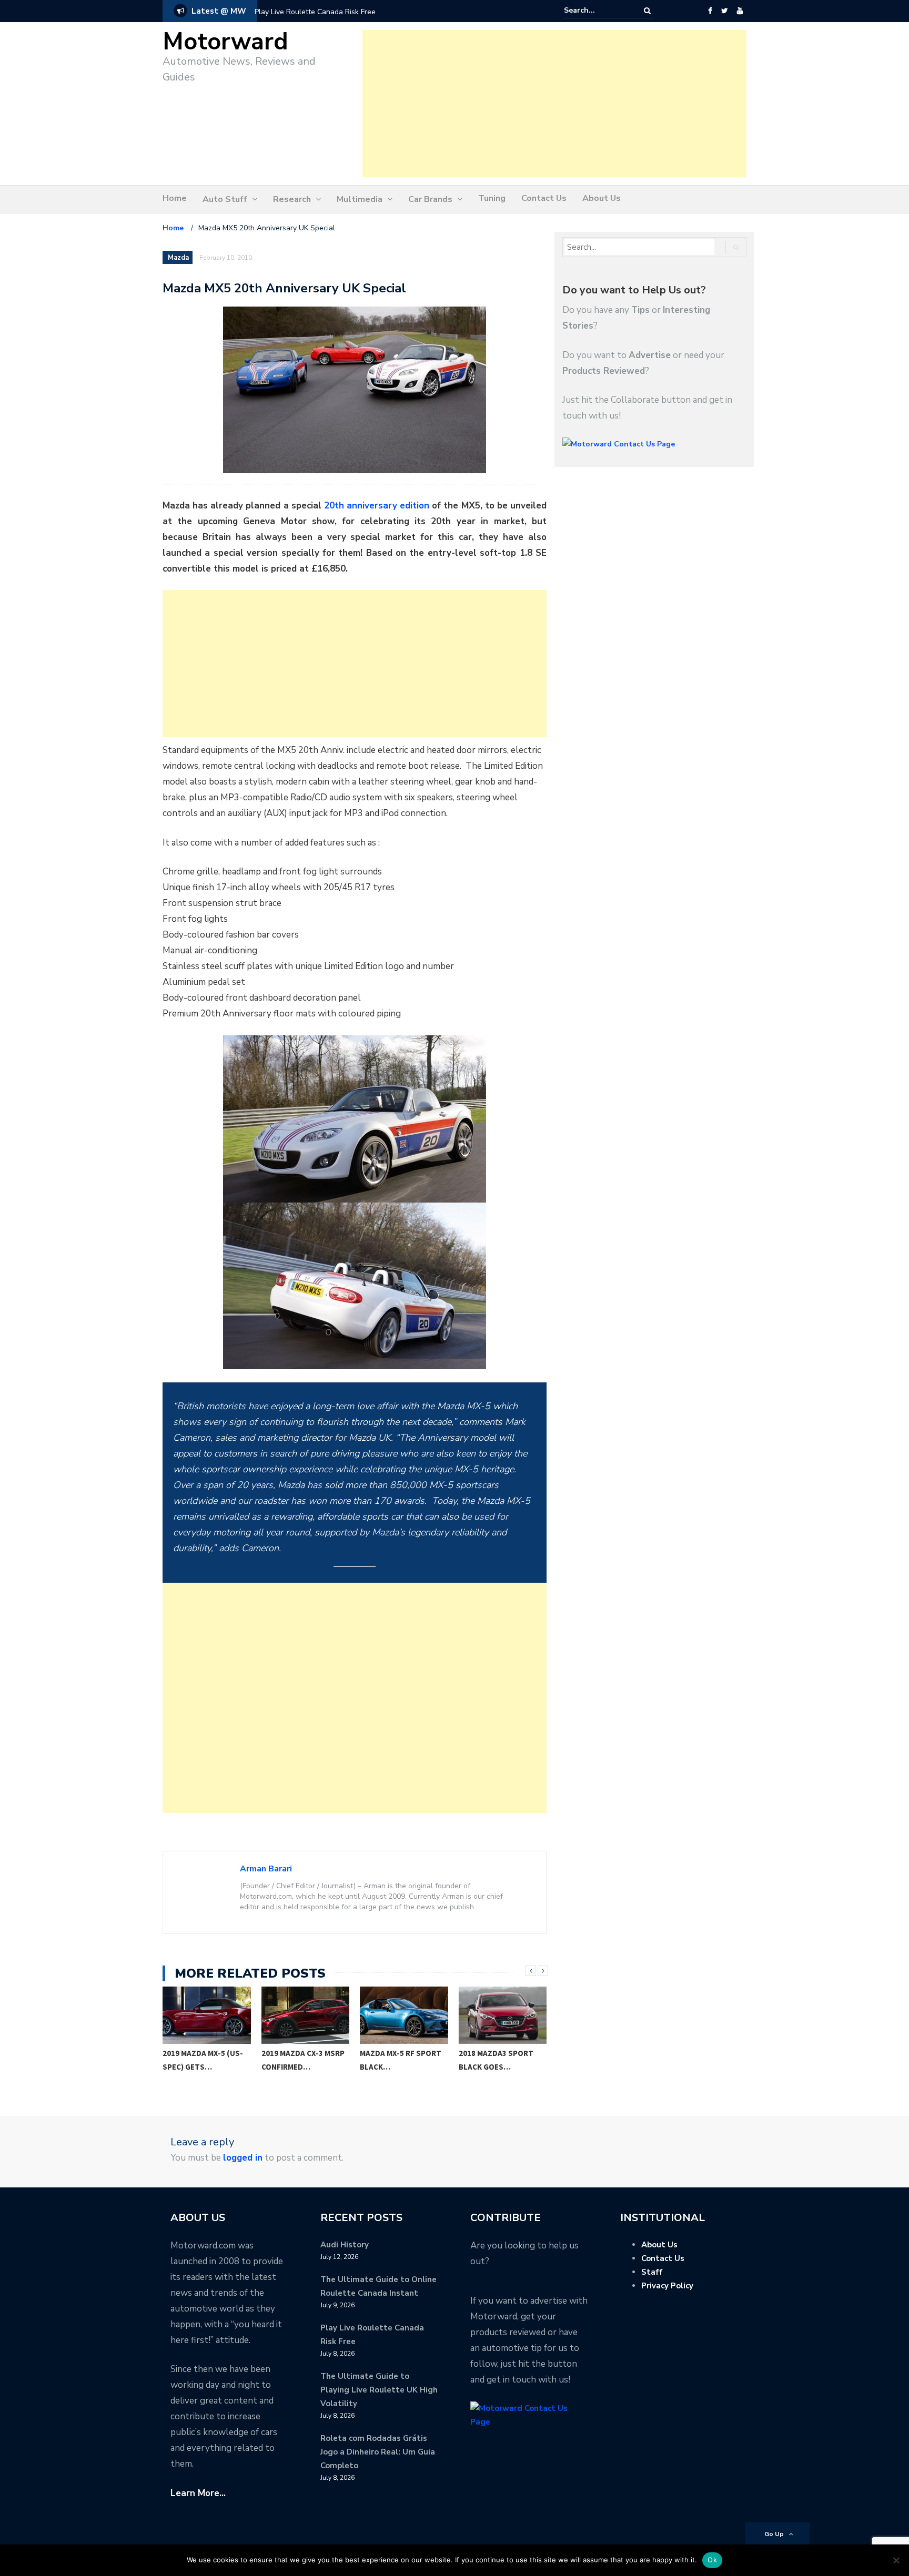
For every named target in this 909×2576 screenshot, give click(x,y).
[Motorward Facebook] (710, 11)
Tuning (492, 198)
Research (292, 199)
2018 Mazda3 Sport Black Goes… (398, 2060)
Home (175, 198)
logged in (243, 2158)
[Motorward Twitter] (724, 11)
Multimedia (360, 199)
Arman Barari (266, 1869)
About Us (602, 198)
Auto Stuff (225, 199)
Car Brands (430, 199)
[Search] (647, 11)
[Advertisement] (554, 104)
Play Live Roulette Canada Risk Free (315, 12)
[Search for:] (596, 11)
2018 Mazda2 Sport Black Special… (496, 2060)
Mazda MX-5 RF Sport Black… (302, 2060)
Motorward (225, 42)
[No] (896, 2560)
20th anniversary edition (377, 506)
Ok (712, 2560)
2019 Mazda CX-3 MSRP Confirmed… (205, 2060)
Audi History (345, 2245)
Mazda (178, 258)
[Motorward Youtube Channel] (740, 11)
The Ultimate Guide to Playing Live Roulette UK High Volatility (379, 2390)
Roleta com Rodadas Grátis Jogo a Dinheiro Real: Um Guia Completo (378, 2452)
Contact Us (544, 198)
